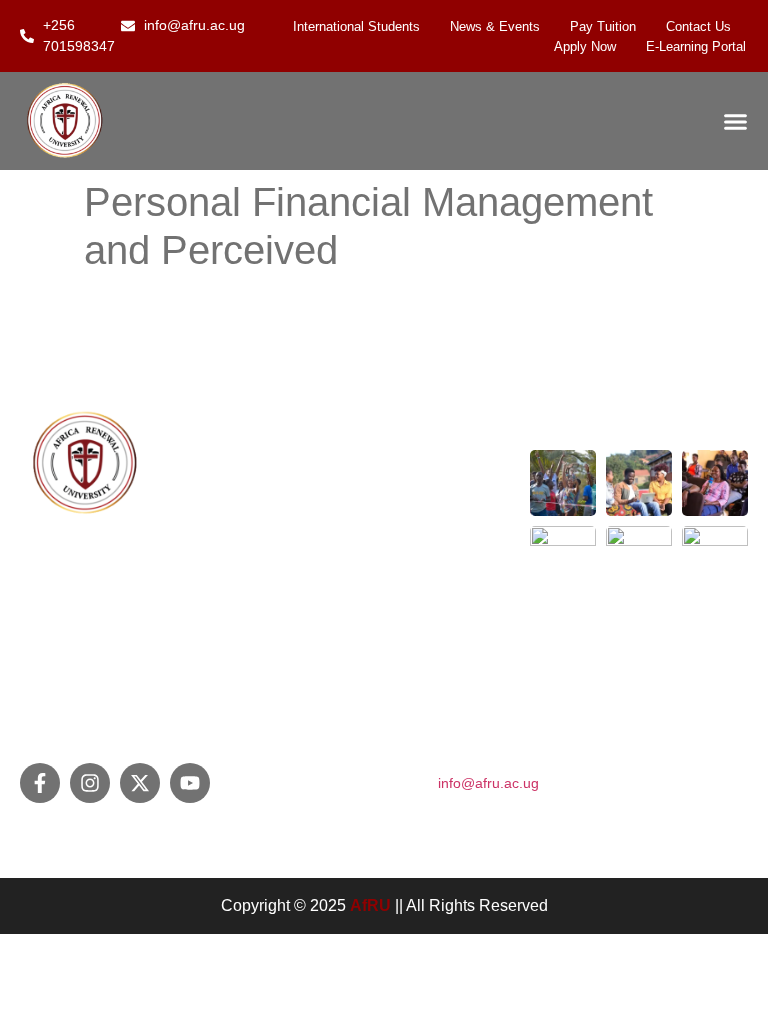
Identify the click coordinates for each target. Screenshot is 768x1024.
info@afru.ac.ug (488, 783)
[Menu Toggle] (735, 121)
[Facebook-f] (40, 783)
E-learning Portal (696, 46)
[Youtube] (190, 783)
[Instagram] (90, 783)
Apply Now (585, 46)
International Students (356, 26)
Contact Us (698, 26)
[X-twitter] (140, 783)
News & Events (495, 26)
